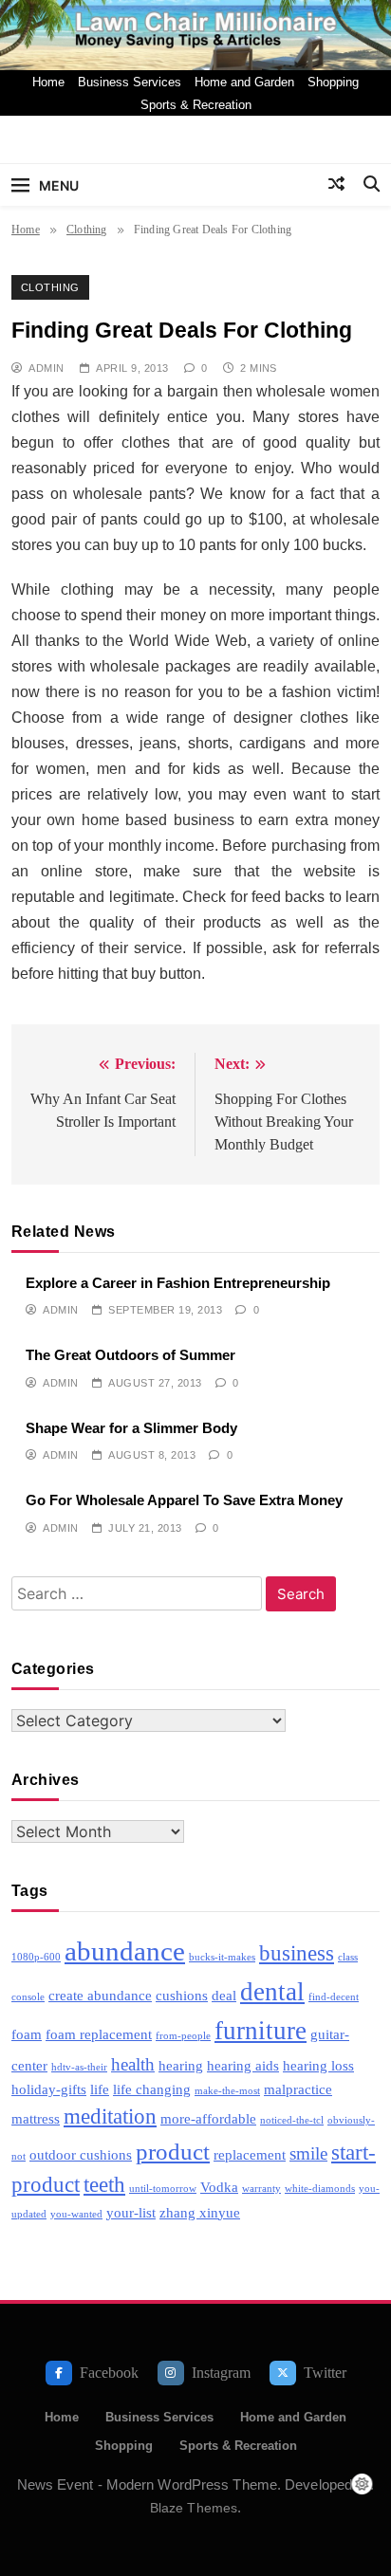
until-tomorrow (163, 2189)
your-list (131, 2212)
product (173, 2151)
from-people (183, 2036)
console (28, 1997)
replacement (250, 2154)
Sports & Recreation (196, 105)
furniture (261, 2031)
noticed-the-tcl (292, 2120)
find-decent (334, 1997)
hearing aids (243, 2065)
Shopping (333, 82)
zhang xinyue (200, 2212)
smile (308, 2153)
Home (48, 82)
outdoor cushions (81, 2154)
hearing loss (318, 2065)
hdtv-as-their (79, 2067)
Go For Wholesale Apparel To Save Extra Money (184, 1500)
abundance (125, 1951)
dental (272, 1992)
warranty (261, 2189)
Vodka (219, 2187)
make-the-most (227, 2091)
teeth (104, 2185)
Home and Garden (244, 82)
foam (27, 2034)
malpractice (298, 2089)
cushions (182, 1995)
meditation (110, 2116)
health (133, 2064)
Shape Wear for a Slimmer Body (131, 1428)
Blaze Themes (194, 2508)
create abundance (100, 1995)
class (348, 1957)
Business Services (130, 82)
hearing (181, 2065)
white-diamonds (320, 2189)
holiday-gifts (49, 2089)
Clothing (50, 287)
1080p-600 (36, 1957)
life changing (152, 2089)
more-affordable (208, 2118)
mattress (36, 2118)
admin (46, 368)
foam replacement (99, 2034)
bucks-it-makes (222, 1957)
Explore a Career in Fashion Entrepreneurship (178, 1283)
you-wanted (76, 2214)
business (297, 1953)
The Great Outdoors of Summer (130, 1355)
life (100, 2089)
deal (224, 1995)
